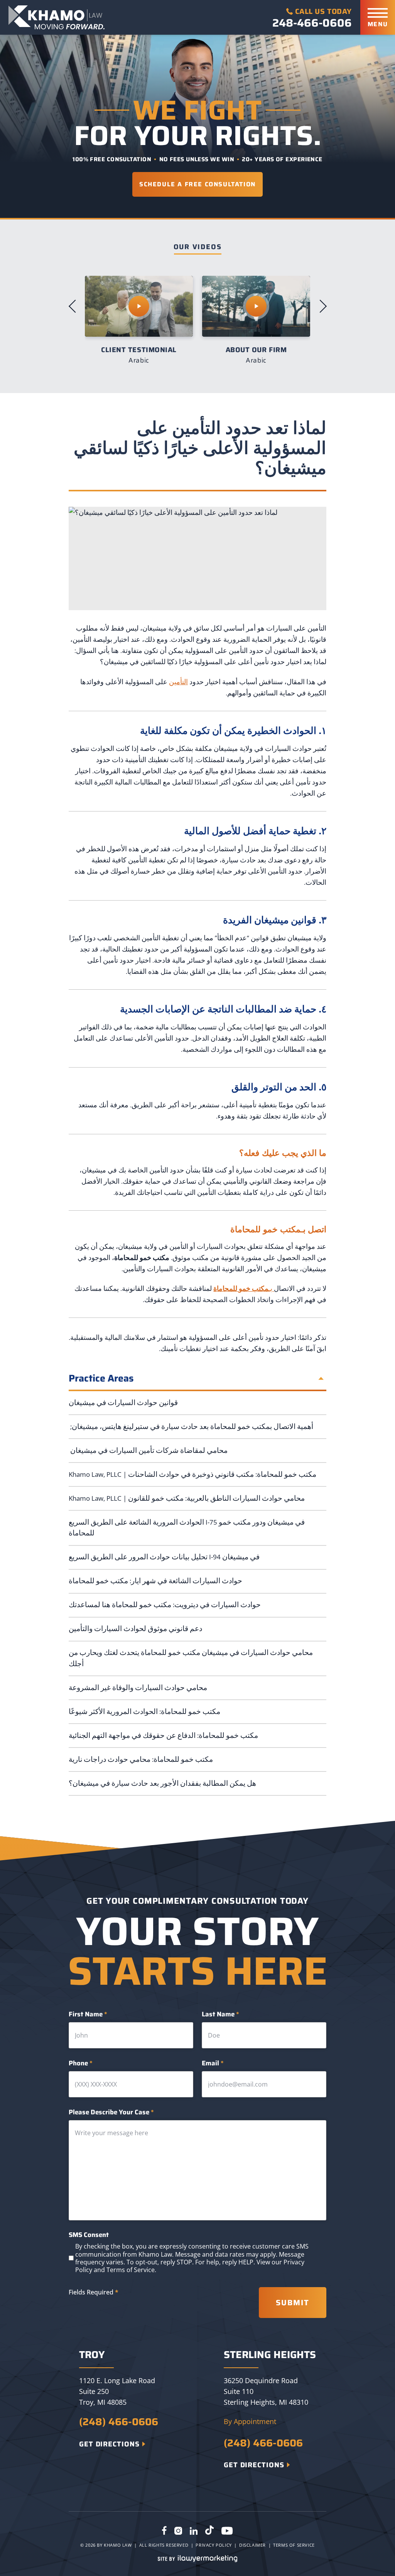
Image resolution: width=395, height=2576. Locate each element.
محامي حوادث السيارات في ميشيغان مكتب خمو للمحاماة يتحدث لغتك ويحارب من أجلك (191, 1658)
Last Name (220, 2014)
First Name (88, 2014)
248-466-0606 (312, 23)
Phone (81, 2063)
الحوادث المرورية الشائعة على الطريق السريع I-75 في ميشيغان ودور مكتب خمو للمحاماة (187, 1528)
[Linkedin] (194, 2531)
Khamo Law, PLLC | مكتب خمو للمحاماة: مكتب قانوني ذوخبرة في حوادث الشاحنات (192, 1474)
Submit (293, 2303)
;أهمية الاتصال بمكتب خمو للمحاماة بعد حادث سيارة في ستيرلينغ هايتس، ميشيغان (191, 1426)
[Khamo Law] (57, 17)
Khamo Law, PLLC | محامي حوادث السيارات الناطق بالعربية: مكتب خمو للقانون (187, 1498)
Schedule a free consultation (197, 184)
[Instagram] (178, 2531)
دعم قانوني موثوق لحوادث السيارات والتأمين (135, 1629)
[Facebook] (164, 2531)
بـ (244, 1288)
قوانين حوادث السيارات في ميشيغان (123, 1403)
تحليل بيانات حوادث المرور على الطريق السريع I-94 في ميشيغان (164, 1557)
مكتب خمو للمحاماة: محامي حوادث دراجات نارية (141, 1759)
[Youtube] (227, 2531)
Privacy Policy (214, 2545)
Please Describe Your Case (111, 2112)
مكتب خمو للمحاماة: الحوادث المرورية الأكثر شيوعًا (144, 1711)
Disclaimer (252, 2545)
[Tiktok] (209, 2531)
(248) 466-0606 (119, 2422)
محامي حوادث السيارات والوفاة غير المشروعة (139, 1688)
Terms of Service (131, 2270)
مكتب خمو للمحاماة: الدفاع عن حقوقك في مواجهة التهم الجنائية (163, 1735)
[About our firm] (139, 306)
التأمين (178, 682)
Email (213, 2063)
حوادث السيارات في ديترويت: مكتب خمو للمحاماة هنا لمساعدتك (165, 1605)
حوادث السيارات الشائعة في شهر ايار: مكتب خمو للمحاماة (155, 1581)
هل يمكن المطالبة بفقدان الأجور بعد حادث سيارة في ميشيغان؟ (162, 1783)
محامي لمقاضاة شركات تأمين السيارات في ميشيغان (148, 1450)
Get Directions (109, 2444)
